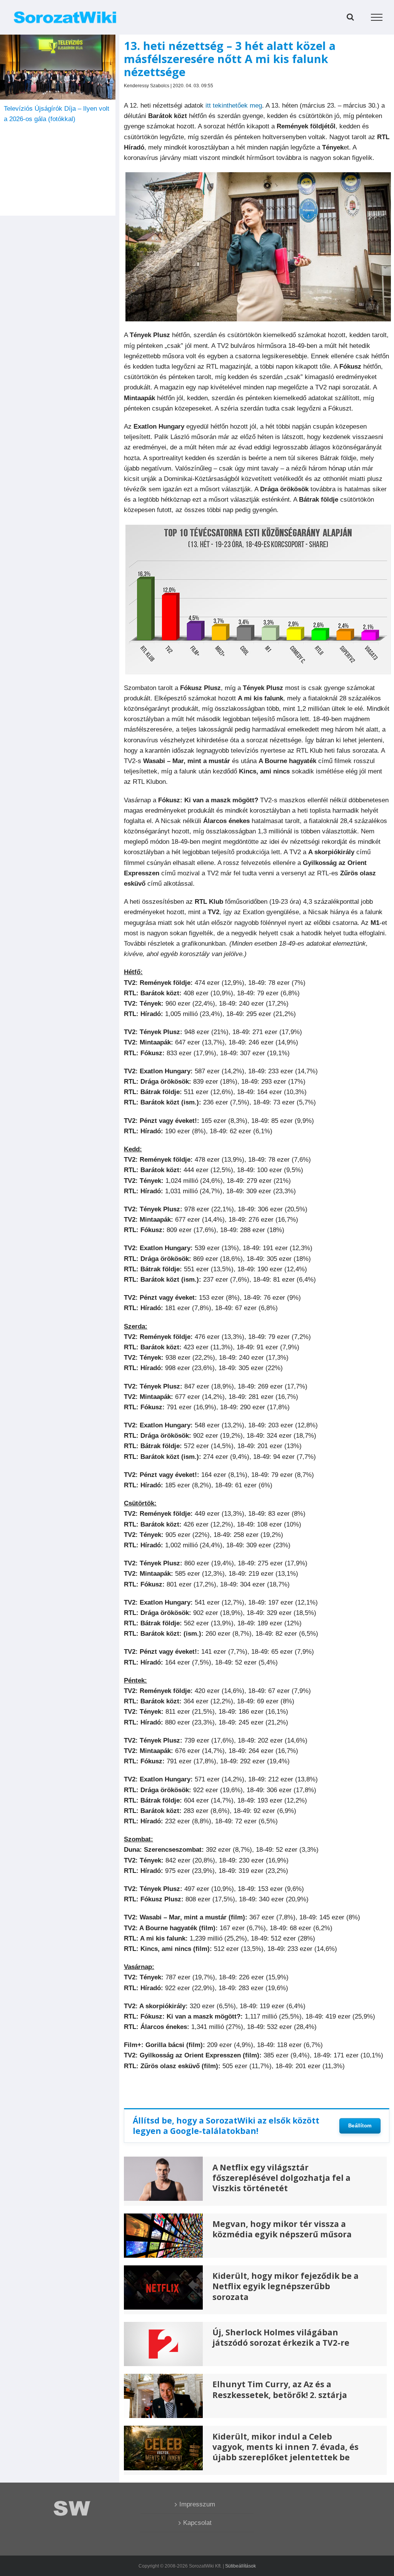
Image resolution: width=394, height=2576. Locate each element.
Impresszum (197, 2504)
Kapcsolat (197, 2523)
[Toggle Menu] (377, 17)
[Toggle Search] (350, 17)
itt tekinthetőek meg (234, 106)
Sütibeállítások (240, 2566)
